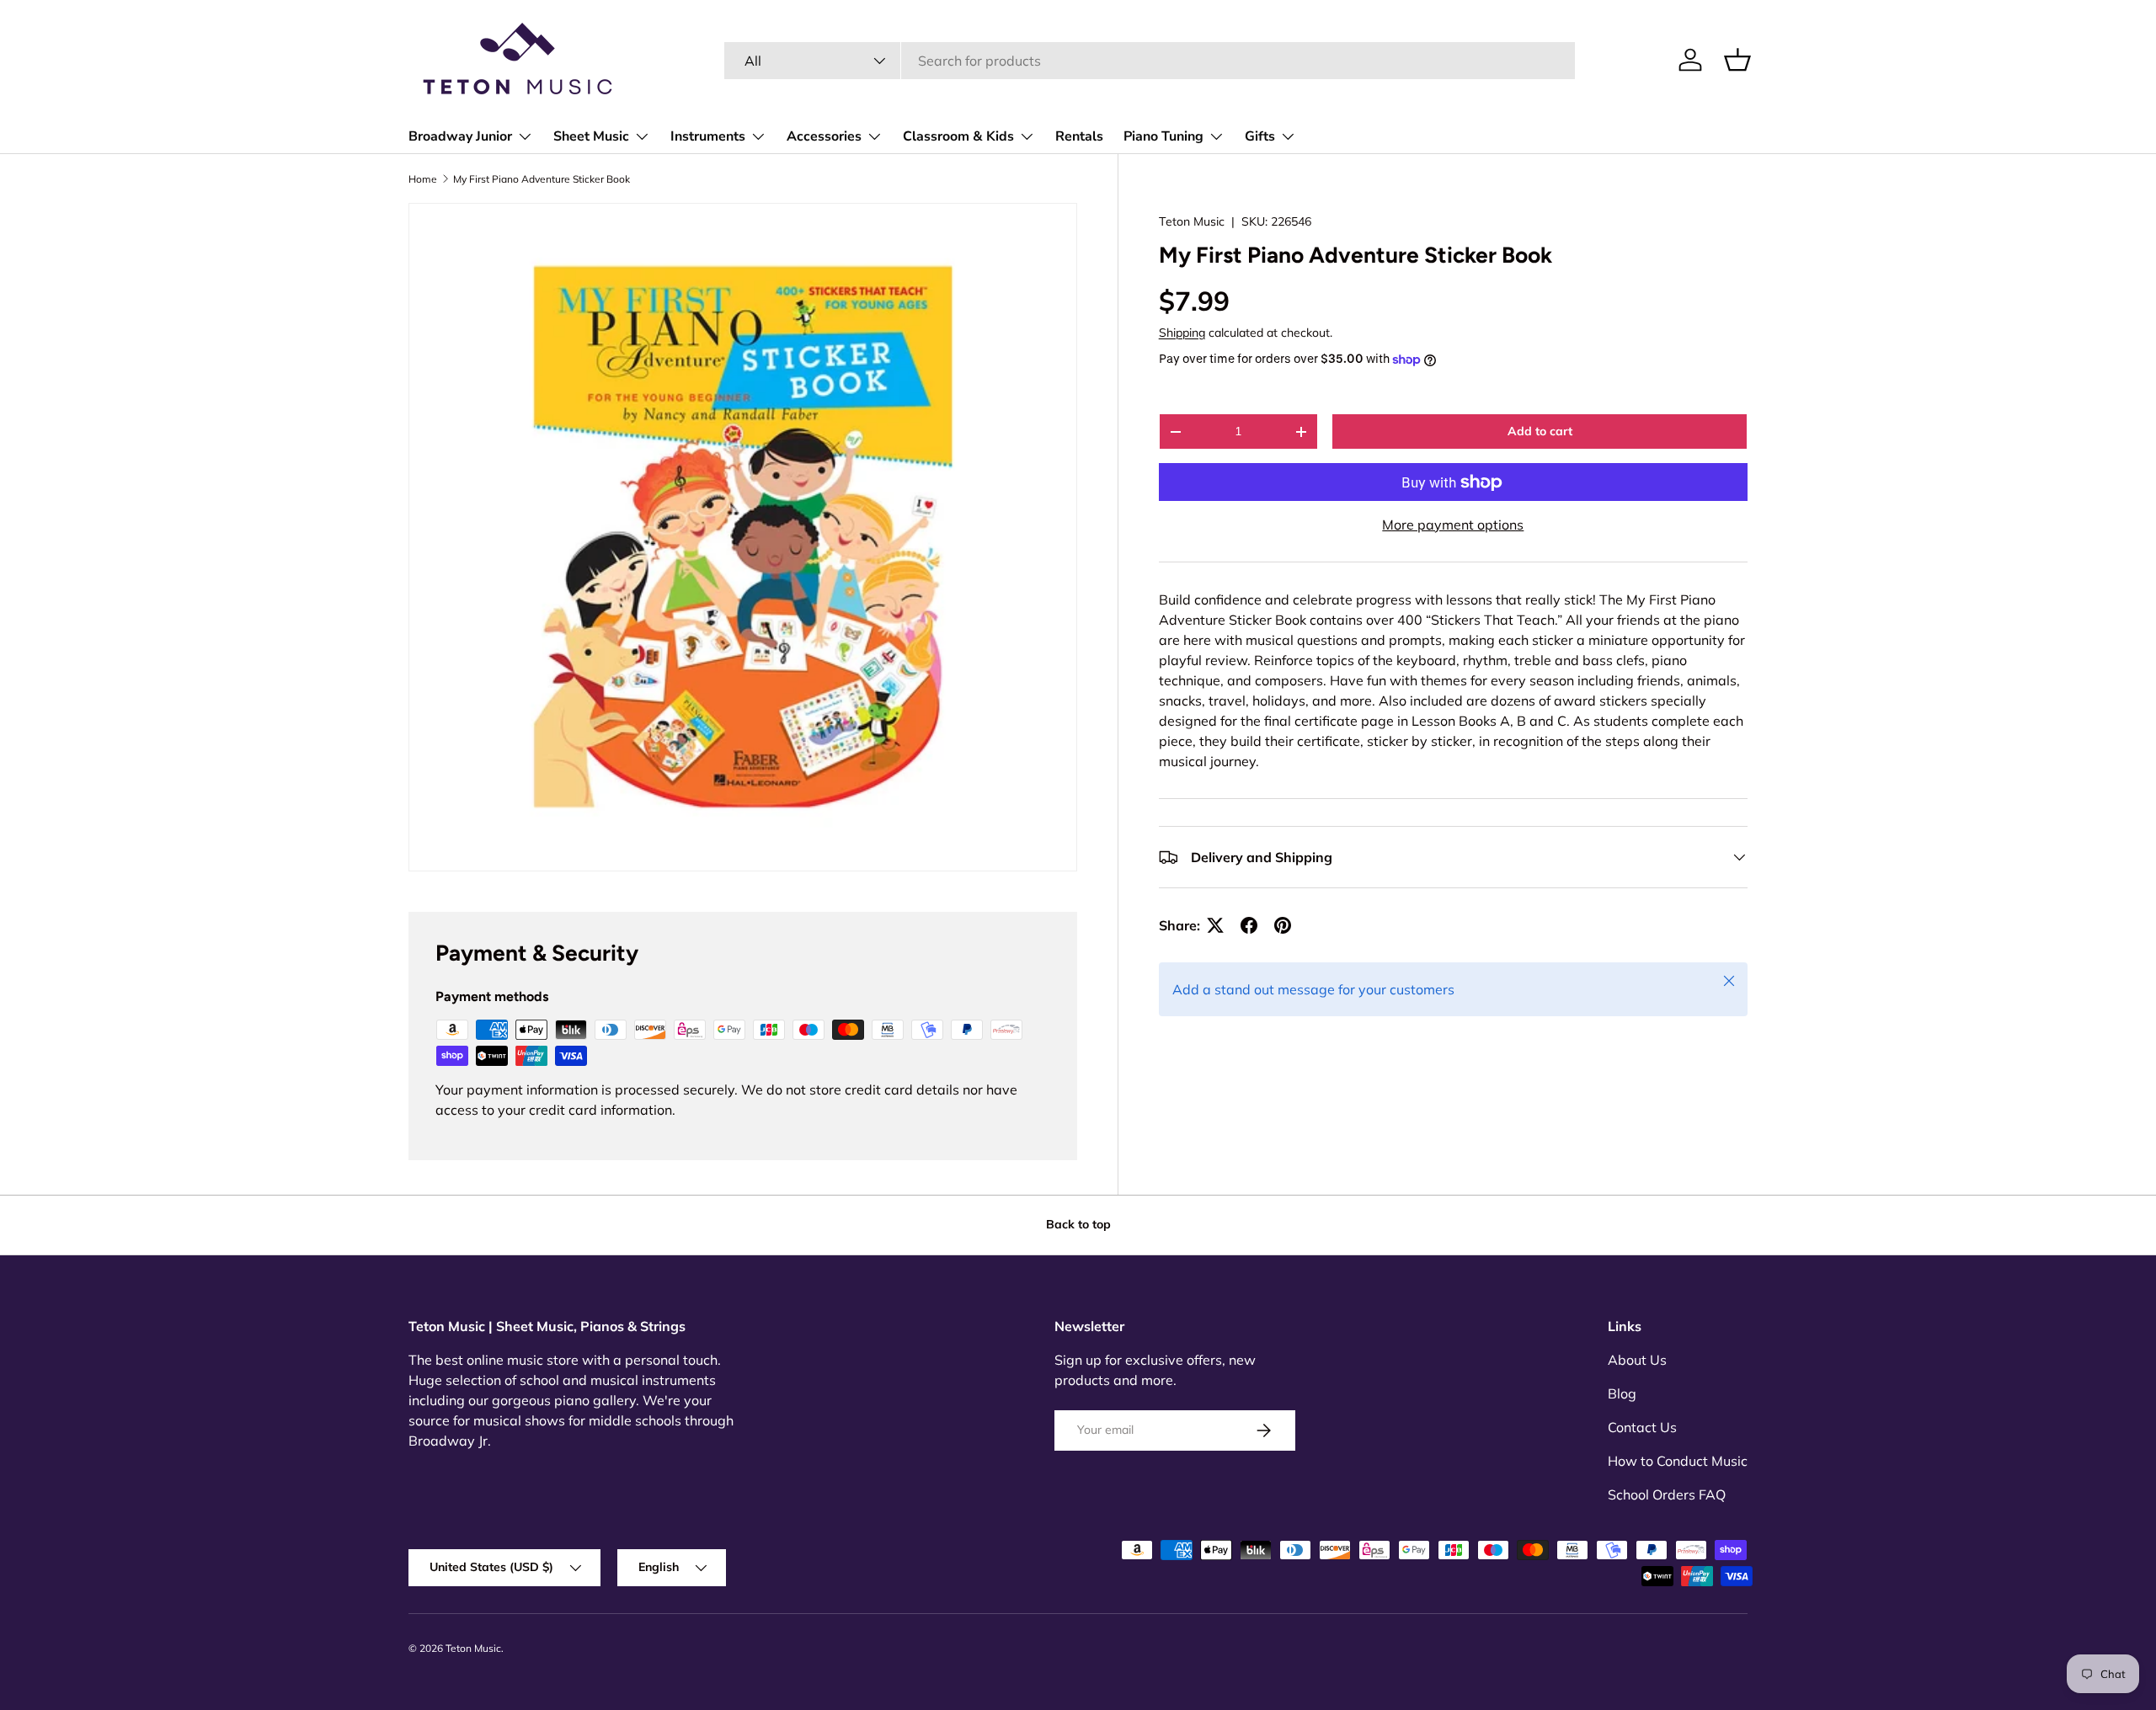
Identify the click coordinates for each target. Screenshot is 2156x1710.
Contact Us (1642, 1427)
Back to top (1078, 1224)
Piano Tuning (1163, 136)
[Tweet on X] (1215, 925)
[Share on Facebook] (1249, 925)
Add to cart (1540, 431)
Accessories (824, 136)
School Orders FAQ (1667, 1494)
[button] (1737, 60)
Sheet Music (591, 136)
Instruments (708, 136)
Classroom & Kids (958, 136)
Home (423, 179)
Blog (1622, 1393)
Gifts (1260, 136)
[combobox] (1149, 61)
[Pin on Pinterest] (1283, 925)
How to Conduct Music (1678, 1461)
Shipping (1182, 333)
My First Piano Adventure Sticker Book (542, 179)
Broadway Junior (460, 136)
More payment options (1453, 525)
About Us (1637, 1360)
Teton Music (1192, 221)
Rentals (1079, 136)
